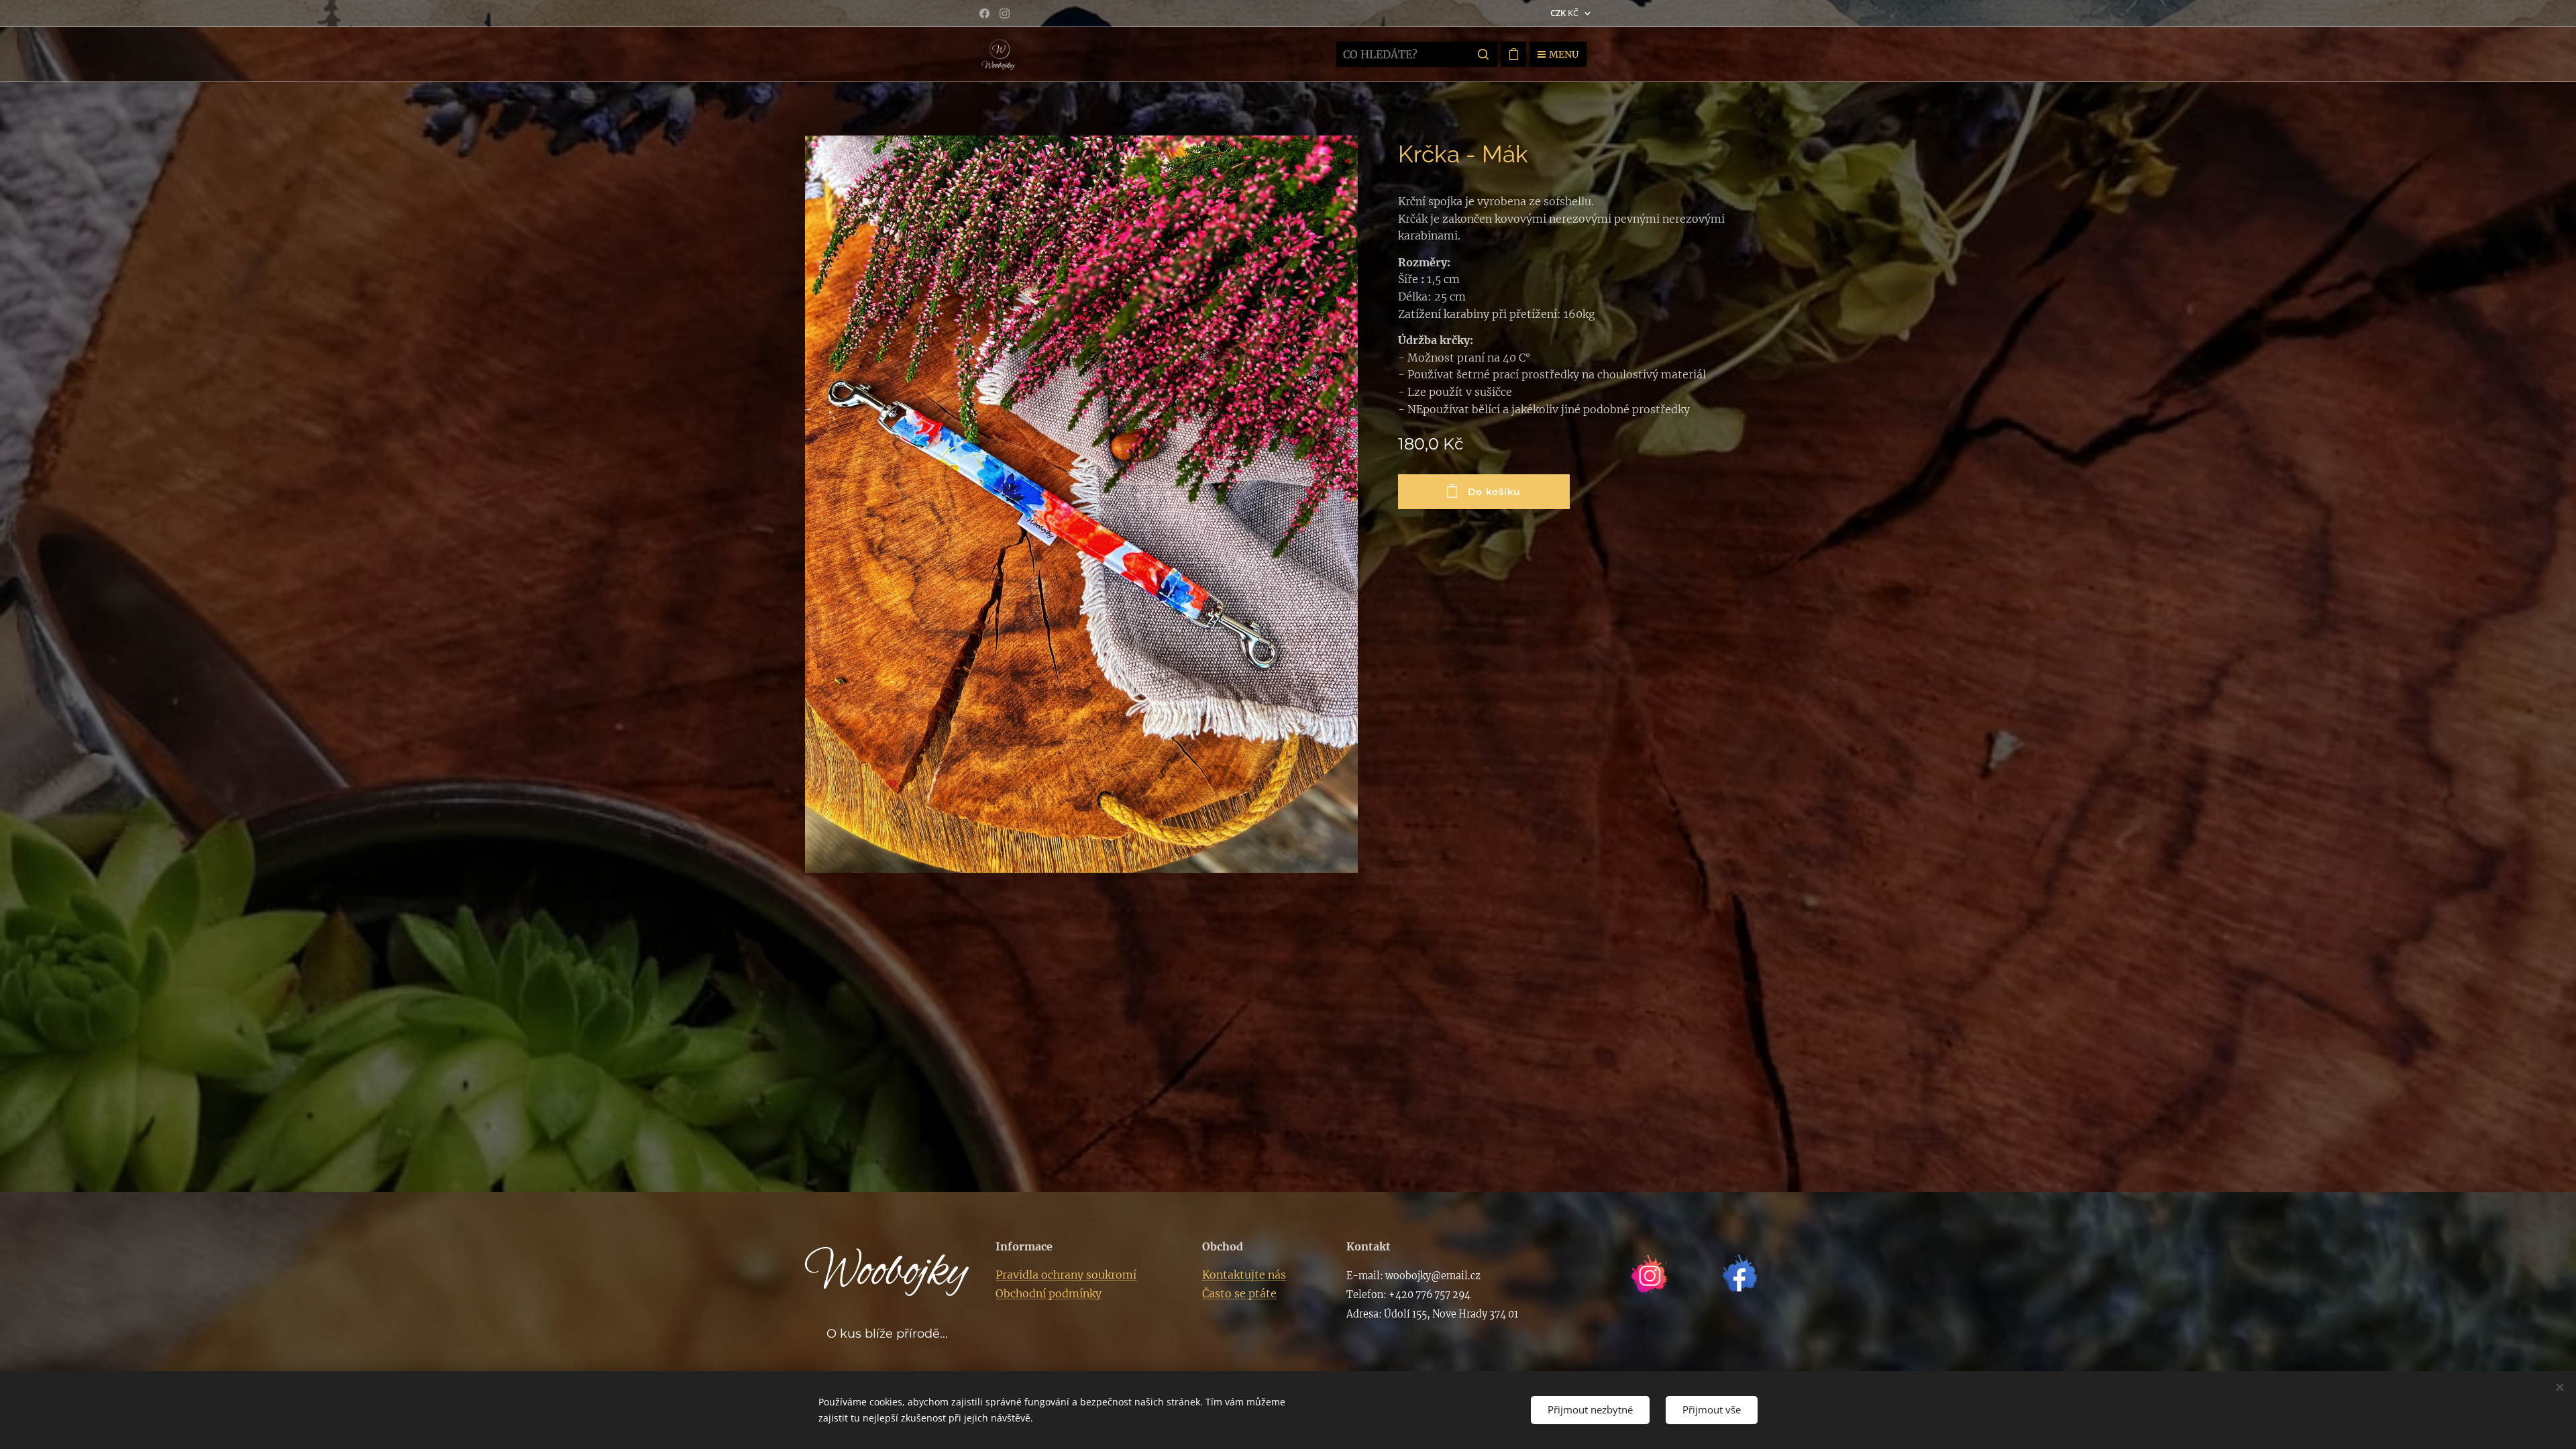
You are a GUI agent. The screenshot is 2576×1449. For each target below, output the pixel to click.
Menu (1564, 54)
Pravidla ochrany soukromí (1066, 1275)
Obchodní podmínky (1049, 1293)
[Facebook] (984, 13)
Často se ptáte (1239, 1293)
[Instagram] (1005, 13)
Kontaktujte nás (1244, 1275)
